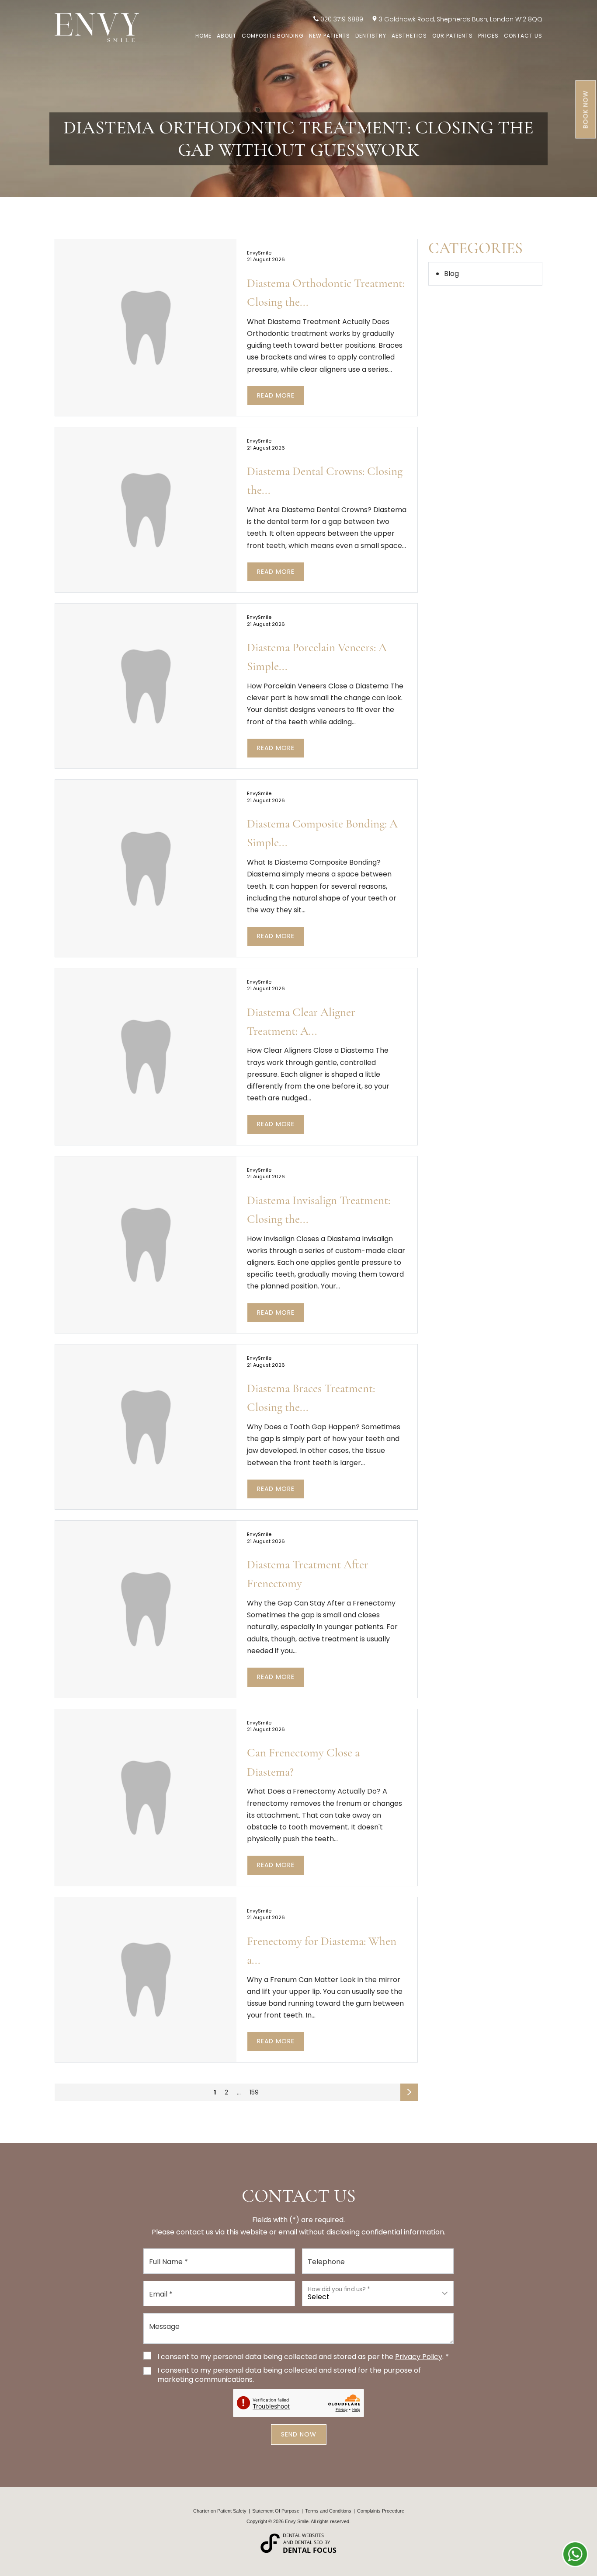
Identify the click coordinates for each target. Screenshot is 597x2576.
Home (203, 36)
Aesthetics (409, 36)
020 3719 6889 (342, 19)
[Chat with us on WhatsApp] (575, 2554)
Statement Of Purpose (276, 2511)
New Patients (330, 36)
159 (254, 2092)
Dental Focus (310, 2550)
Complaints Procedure (381, 2511)
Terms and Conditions (328, 2511)
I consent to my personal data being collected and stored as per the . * (303, 2357)
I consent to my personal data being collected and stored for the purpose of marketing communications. (289, 2375)
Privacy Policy (419, 2357)
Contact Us (523, 36)
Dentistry (371, 36)
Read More (276, 395)
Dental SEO (309, 2542)
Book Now (586, 110)
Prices (488, 36)
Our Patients (453, 36)
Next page (410, 2094)
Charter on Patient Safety (220, 2511)
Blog (451, 274)
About (227, 36)
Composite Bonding (273, 36)
